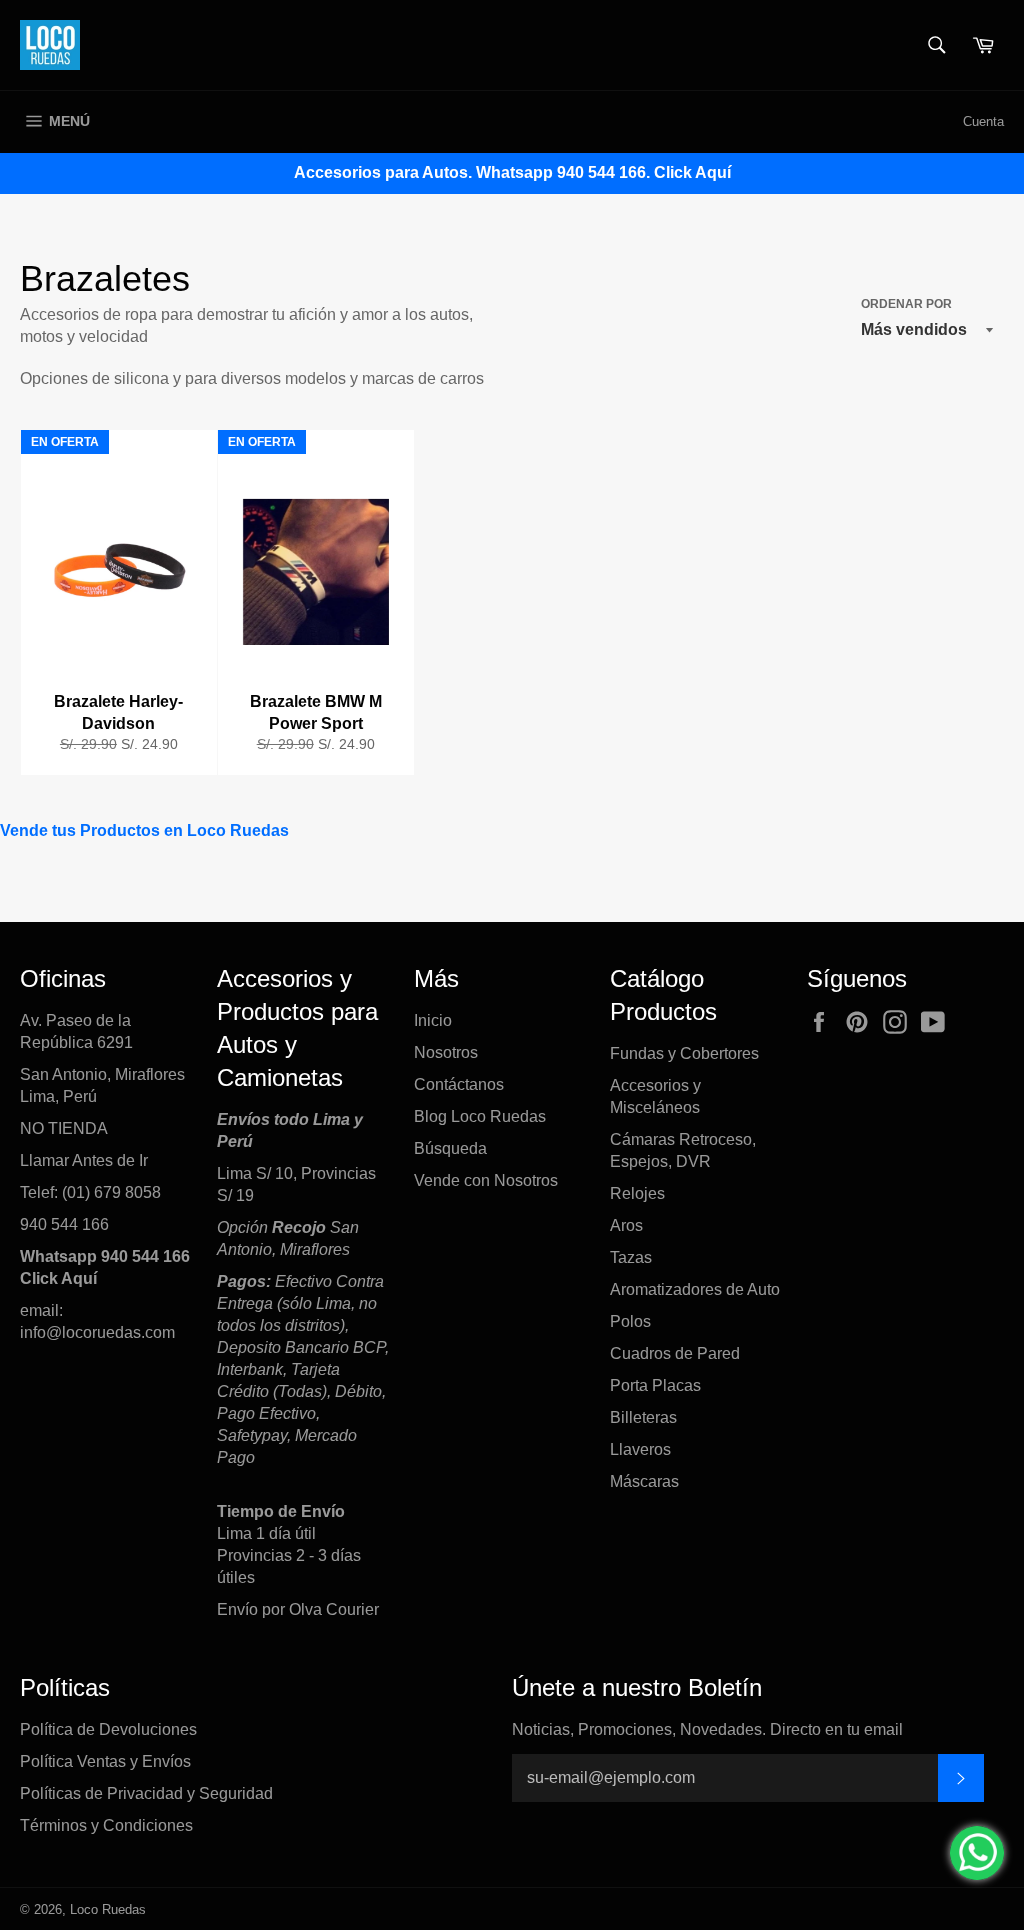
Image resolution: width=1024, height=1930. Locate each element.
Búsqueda (450, 1148)
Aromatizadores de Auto (695, 1289)
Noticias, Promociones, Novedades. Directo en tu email (707, 1729)
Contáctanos (459, 1084)
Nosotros (446, 1052)
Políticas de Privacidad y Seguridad (146, 1793)
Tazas (631, 1257)
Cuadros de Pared (675, 1353)
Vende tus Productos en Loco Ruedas (144, 830)
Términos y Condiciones (106, 1825)
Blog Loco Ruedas (480, 1116)
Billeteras (643, 1417)
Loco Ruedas (108, 1909)
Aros (626, 1225)
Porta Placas (655, 1385)
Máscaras (644, 1481)
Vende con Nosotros (486, 1180)
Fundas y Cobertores (684, 1053)
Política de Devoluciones (108, 1729)
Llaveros (640, 1449)
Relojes (637, 1193)
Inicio (433, 1020)
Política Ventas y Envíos (105, 1761)
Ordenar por (906, 304)
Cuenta (983, 121)
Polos (630, 1321)
